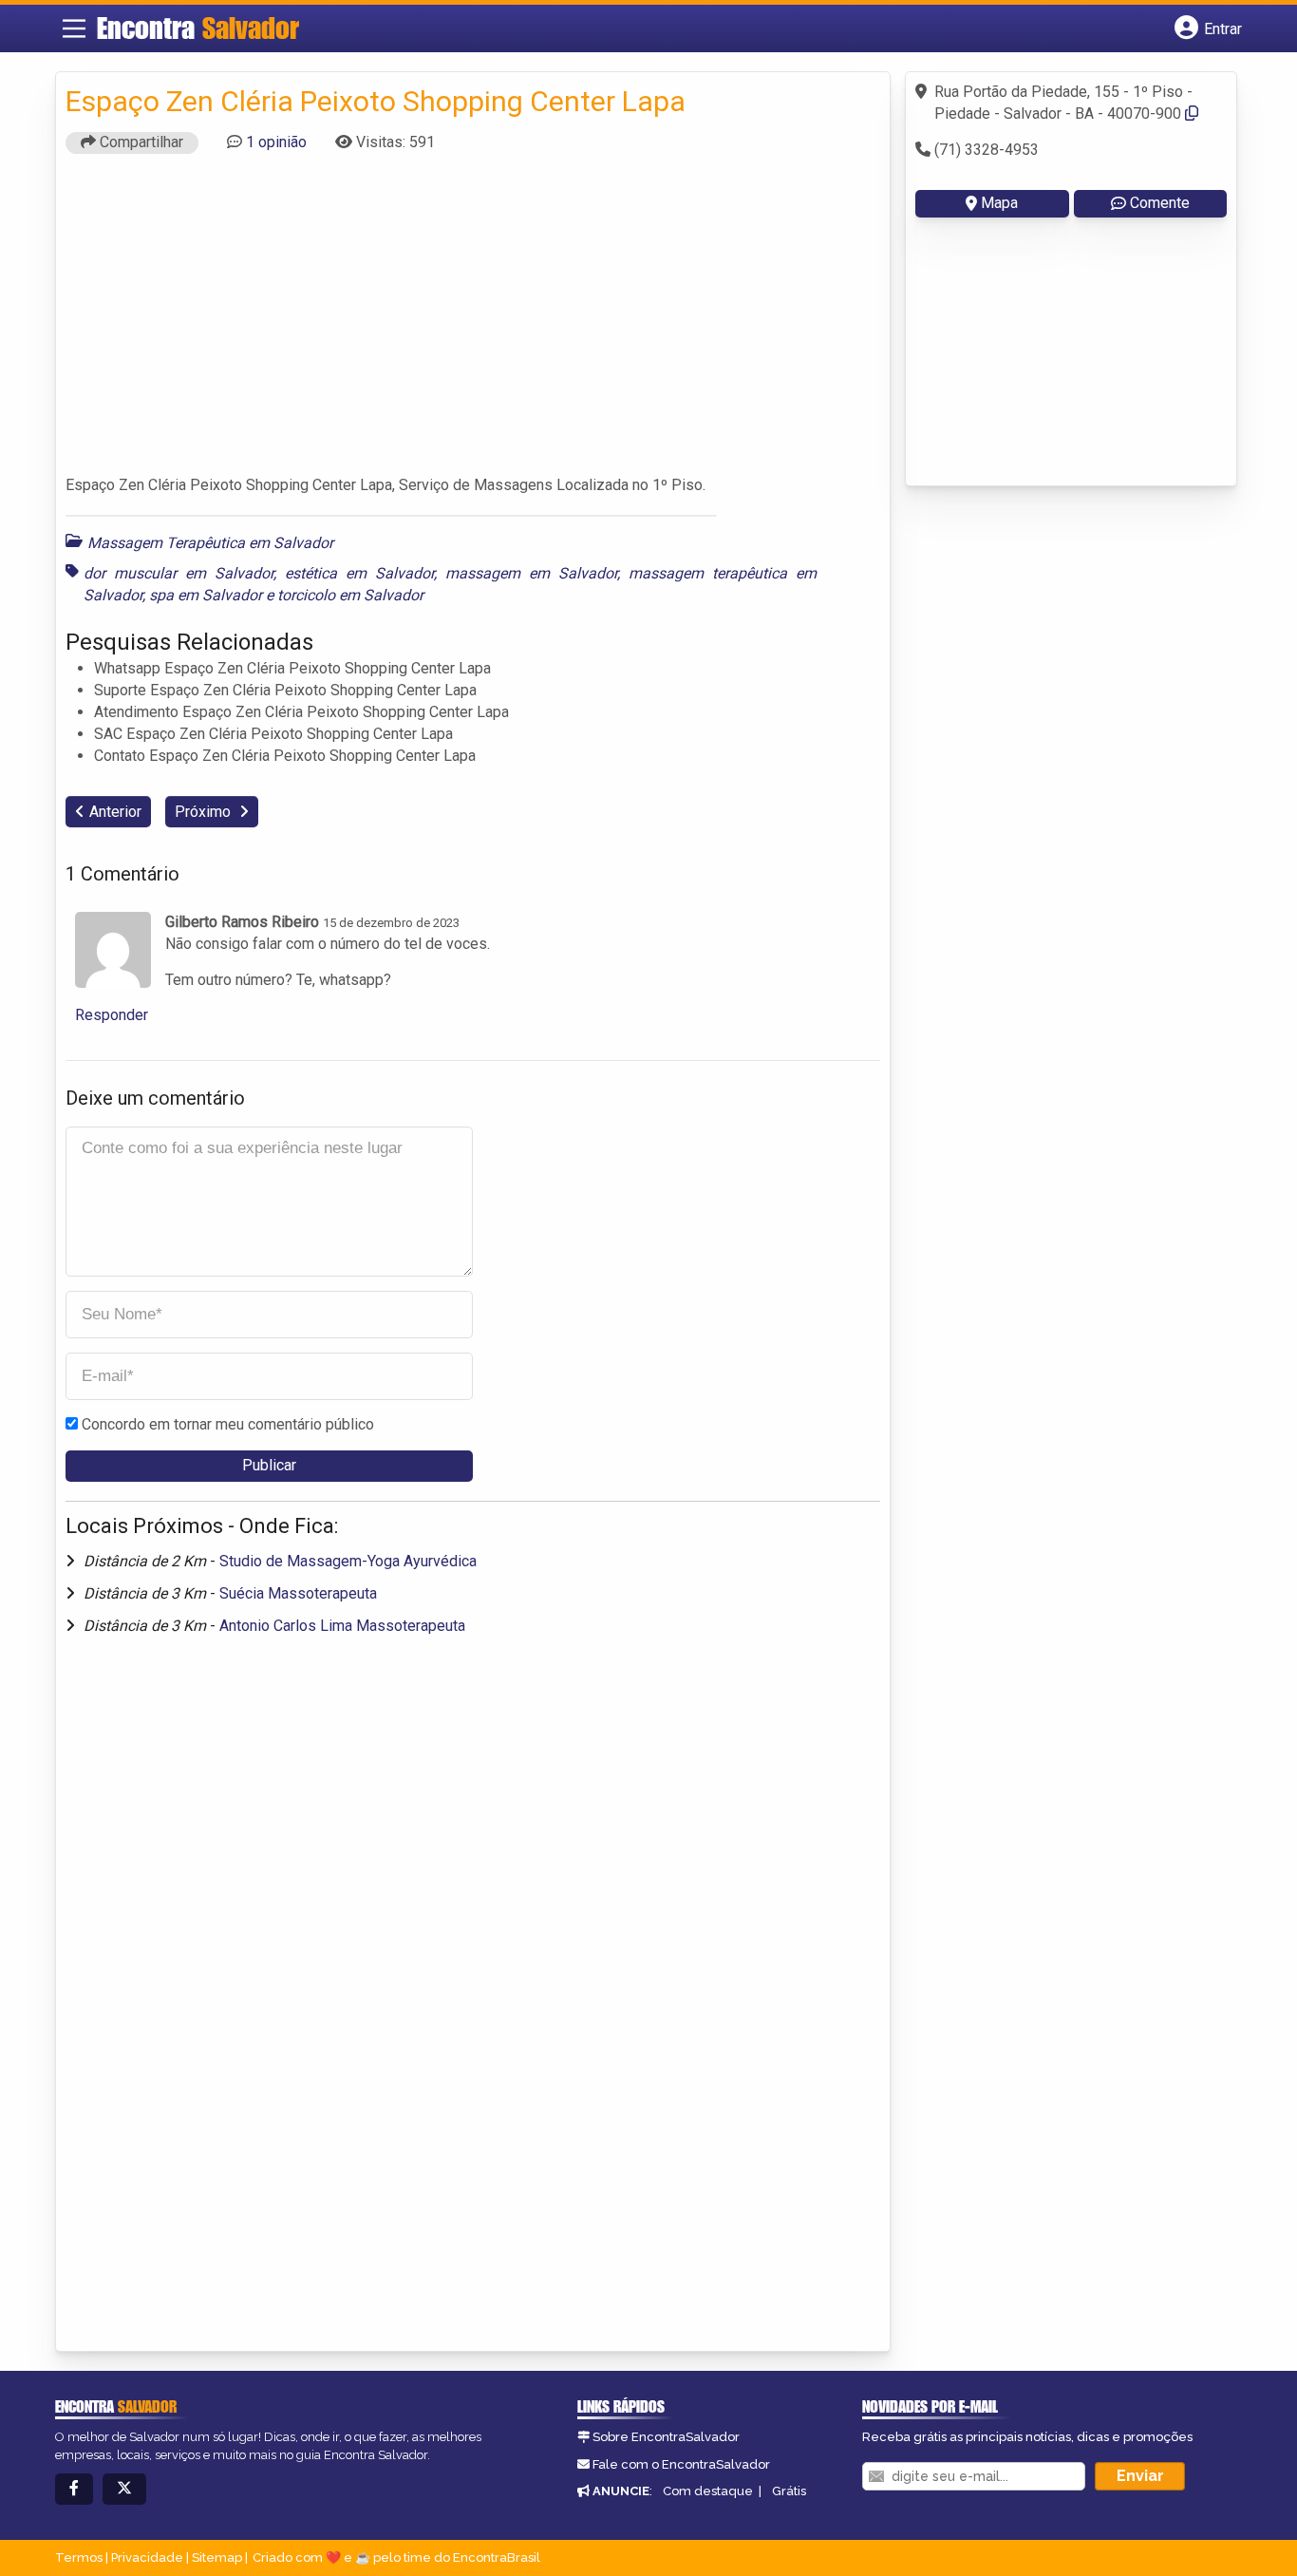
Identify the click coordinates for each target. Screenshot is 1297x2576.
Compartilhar (140, 142)
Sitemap (217, 2557)
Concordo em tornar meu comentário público (228, 1424)
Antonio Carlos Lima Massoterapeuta (342, 1626)
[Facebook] (74, 2489)
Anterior (115, 812)
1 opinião (276, 142)
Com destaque (708, 2491)
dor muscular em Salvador (179, 573)
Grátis (789, 2491)
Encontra (198, 28)
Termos (79, 2557)
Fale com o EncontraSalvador (681, 2464)
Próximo (205, 812)
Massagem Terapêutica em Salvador (210, 543)
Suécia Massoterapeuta (298, 1593)
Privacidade (147, 2557)
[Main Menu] (74, 28)
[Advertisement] (473, 323)
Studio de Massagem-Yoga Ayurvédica (348, 1561)
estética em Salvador (359, 573)
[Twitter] (124, 2489)
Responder (112, 1015)
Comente (1160, 203)
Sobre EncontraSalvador (666, 2437)
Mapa (999, 203)
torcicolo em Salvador (350, 595)
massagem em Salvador (531, 573)
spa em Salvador (206, 595)
